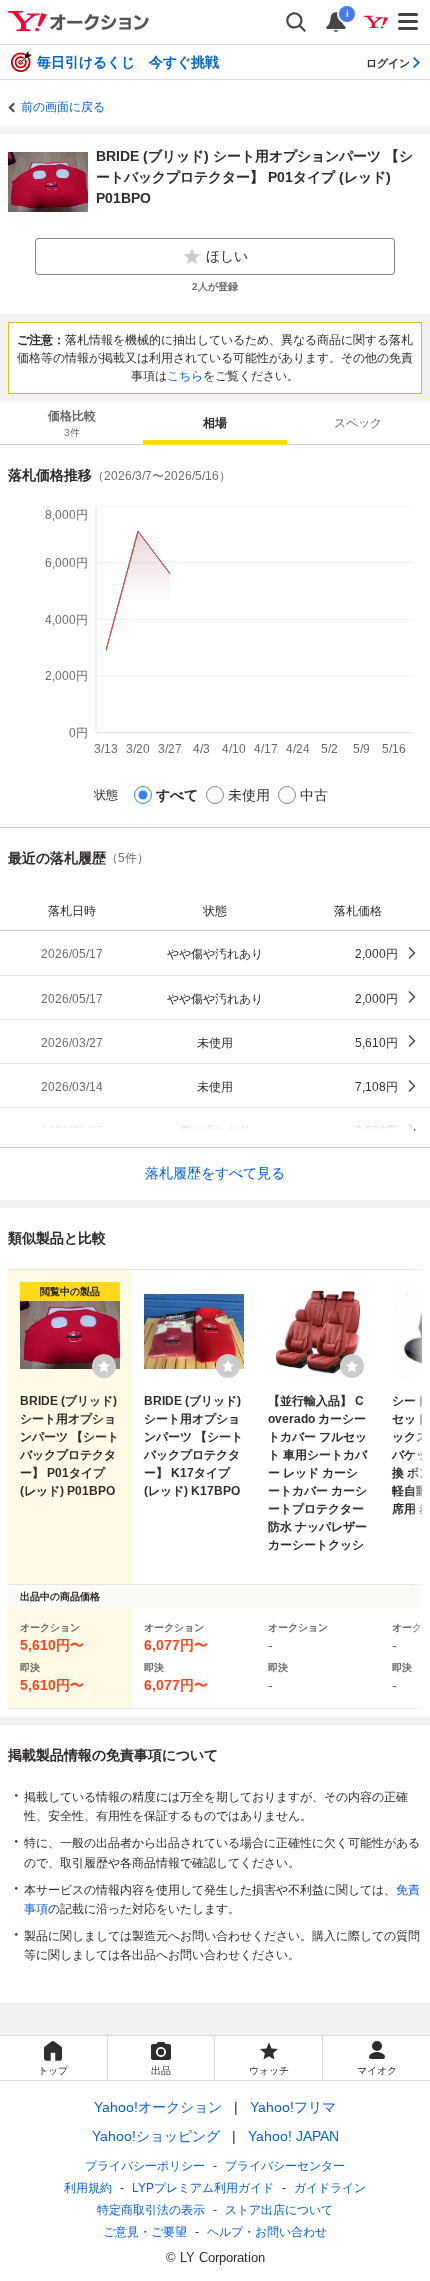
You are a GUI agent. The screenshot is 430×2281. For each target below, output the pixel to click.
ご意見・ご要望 (145, 2232)
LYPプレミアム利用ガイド (203, 2188)
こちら (185, 376)
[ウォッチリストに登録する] (104, 1366)
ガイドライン (330, 2188)
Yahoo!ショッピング (156, 2136)
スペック (358, 423)
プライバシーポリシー (145, 2166)
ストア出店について (279, 2210)
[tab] (71, 423)
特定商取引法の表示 (151, 2210)
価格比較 (72, 423)
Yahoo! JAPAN (293, 2136)
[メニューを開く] (409, 22)
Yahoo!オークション (158, 2107)
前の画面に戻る (63, 107)
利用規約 (88, 2188)
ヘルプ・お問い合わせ (267, 2232)
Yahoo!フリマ (293, 2107)
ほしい (227, 256)
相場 (215, 423)
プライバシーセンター (285, 2166)
